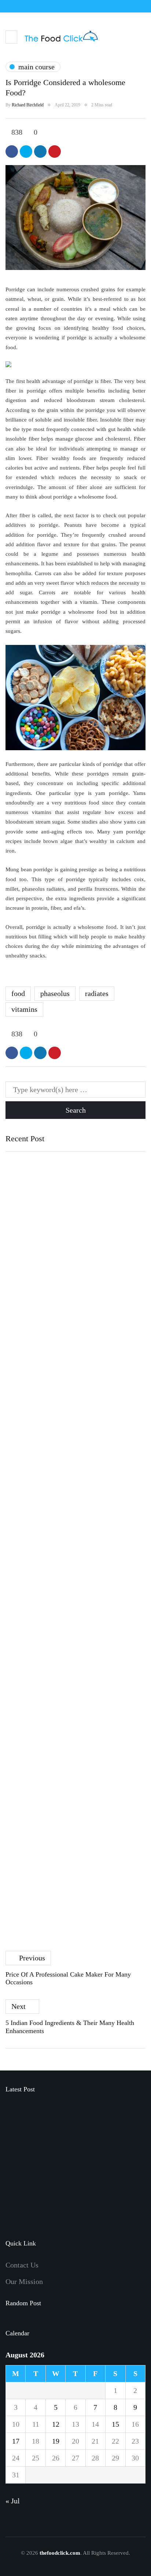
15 (115, 2424)
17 (16, 2441)
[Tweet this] (26, 152)
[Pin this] (55, 152)
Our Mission (24, 2281)
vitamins (24, 1009)
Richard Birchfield (28, 105)
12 (56, 2424)
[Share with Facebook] (12, 152)
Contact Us (22, 2265)
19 (56, 2441)
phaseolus (55, 993)
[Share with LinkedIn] (40, 152)
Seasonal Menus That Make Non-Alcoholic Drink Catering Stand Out (92, 2152)
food (18, 993)
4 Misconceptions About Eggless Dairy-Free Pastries (66, 1479)
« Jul (13, 2501)
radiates (97, 993)
